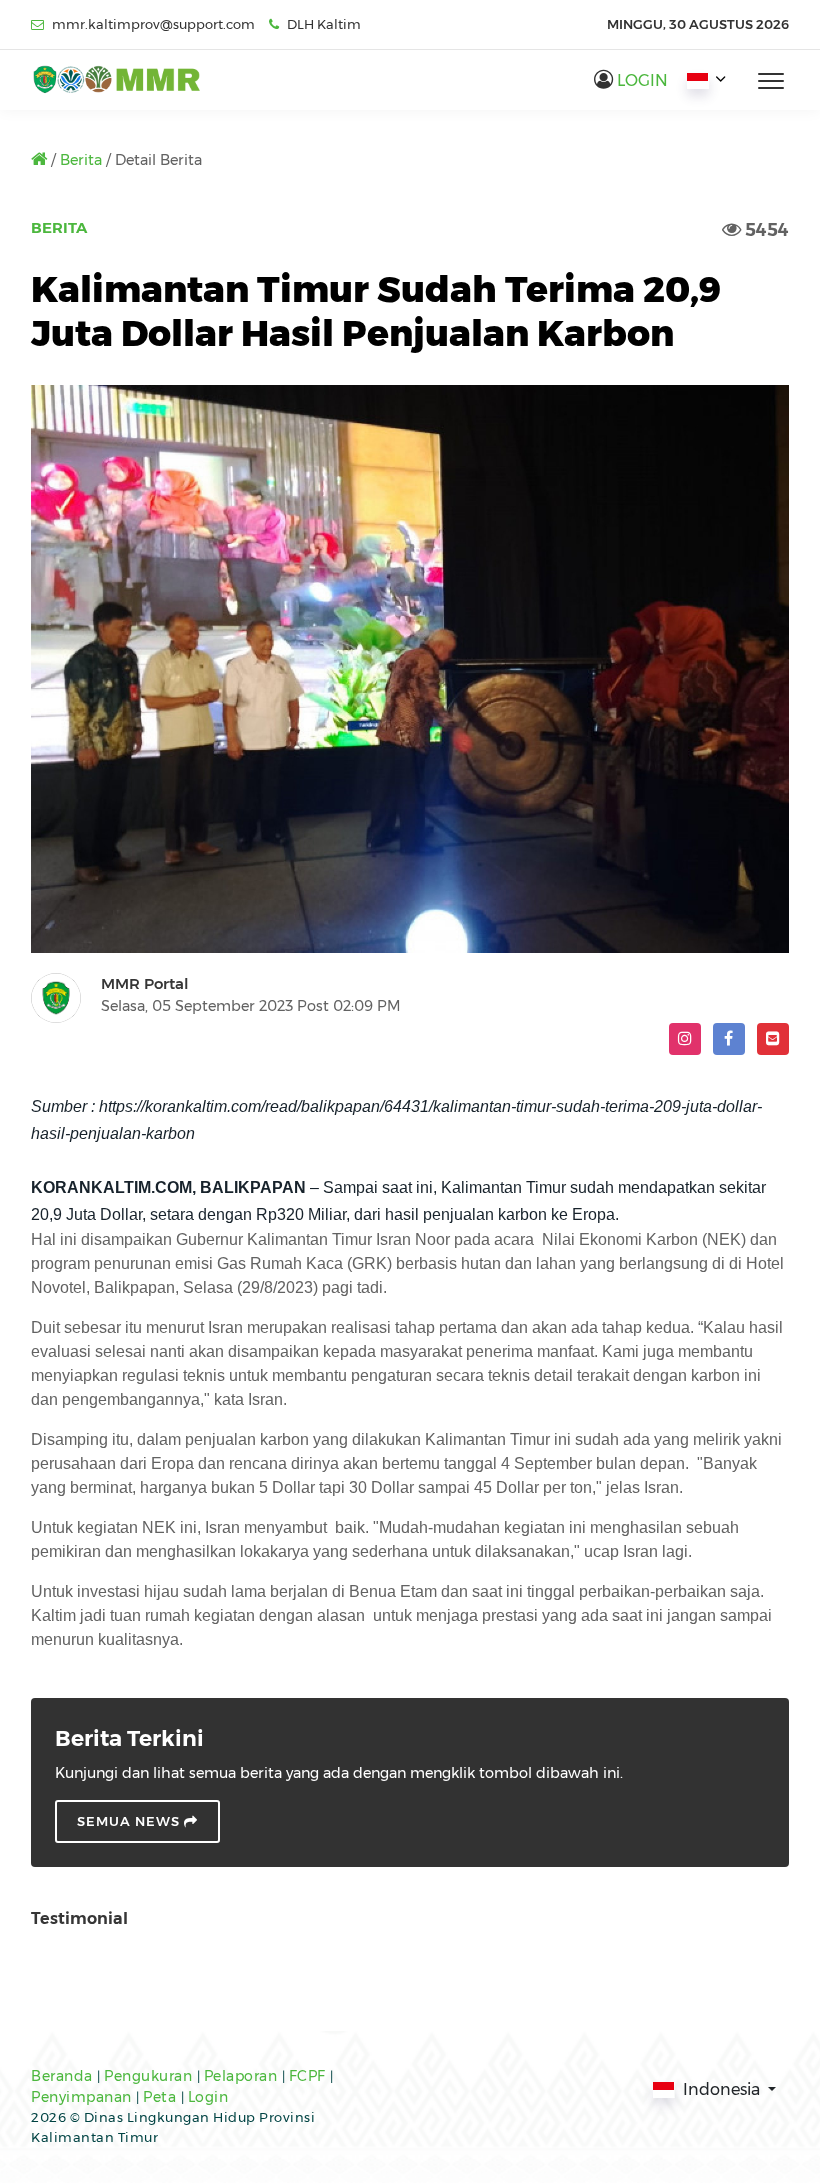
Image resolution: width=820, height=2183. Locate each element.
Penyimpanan (83, 2097)
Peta (162, 2097)
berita (83, 160)
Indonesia (721, 2089)
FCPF (310, 2076)
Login (208, 2097)
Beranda (64, 2076)
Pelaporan (243, 2076)
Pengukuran (150, 2076)
